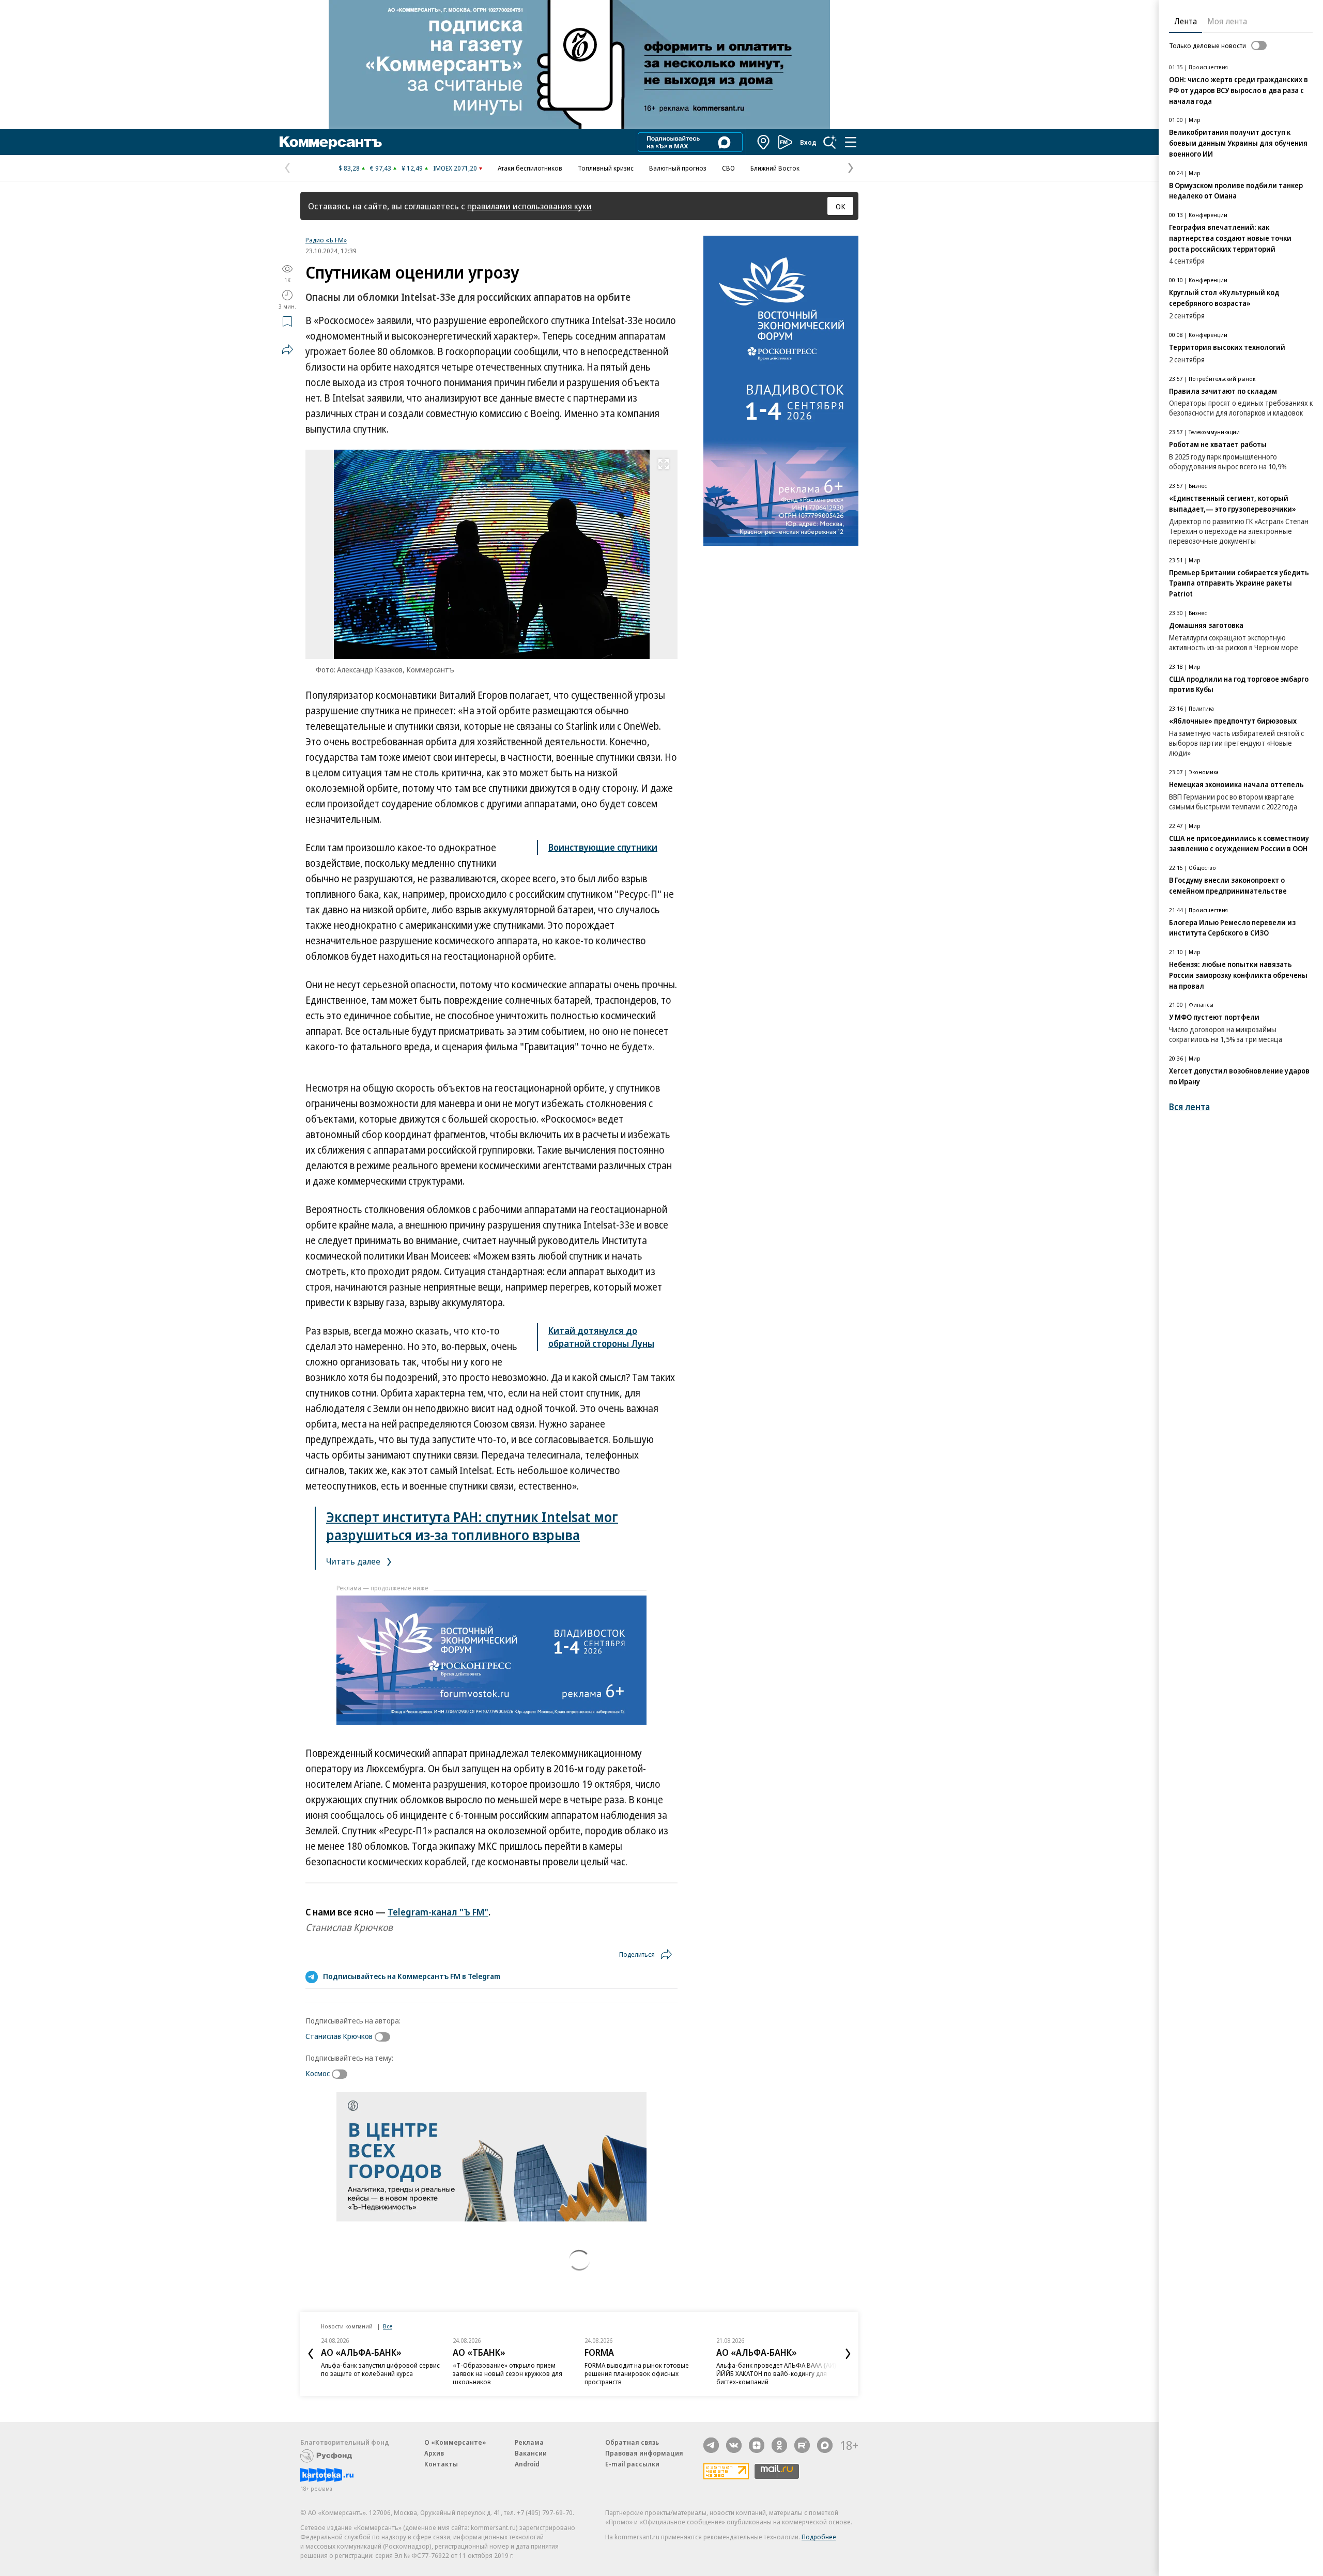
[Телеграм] (711, 2445)
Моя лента (1227, 21)
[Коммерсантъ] (331, 142)
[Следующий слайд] (848, 2354)
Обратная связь (632, 2442)
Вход (808, 142)
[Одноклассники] (779, 2445)
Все (388, 2326)
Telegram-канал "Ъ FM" (438, 1912)
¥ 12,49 (412, 168)
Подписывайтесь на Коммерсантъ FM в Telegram (412, 1976)
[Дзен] (757, 2445)
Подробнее (819, 2537)
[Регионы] (764, 142)
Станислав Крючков (339, 2036)
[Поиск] (830, 142)
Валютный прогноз (678, 168)
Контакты (441, 2464)
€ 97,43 (381, 168)
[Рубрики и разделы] (851, 142)
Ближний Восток (775, 168)
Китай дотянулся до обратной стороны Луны (601, 1337)
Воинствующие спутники (603, 847)
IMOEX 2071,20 (455, 168)
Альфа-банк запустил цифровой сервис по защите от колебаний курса (380, 2369)
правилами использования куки (529, 206)
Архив (434, 2453)
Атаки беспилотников (530, 168)
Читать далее (354, 1561)
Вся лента (1189, 1107)
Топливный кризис (606, 168)
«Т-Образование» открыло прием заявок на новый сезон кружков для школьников (507, 2373)
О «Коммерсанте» (455, 2442)
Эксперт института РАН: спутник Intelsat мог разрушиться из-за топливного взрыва (472, 1526)
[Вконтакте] (734, 2445)
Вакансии (531, 2453)
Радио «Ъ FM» (326, 240)
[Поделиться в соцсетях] (287, 349)
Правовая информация (644, 2453)
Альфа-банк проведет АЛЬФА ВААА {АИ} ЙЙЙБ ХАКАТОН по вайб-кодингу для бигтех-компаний (776, 2373)
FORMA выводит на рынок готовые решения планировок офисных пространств (637, 2373)
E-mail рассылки (632, 2464)
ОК (841, 206)
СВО (728, 168)
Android (527, 2464)
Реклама (529, 2442)
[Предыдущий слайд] (311, 2354)
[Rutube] (802, 2445)
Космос (318, 2073)
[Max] (825, 2445)
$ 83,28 (349, 168)
